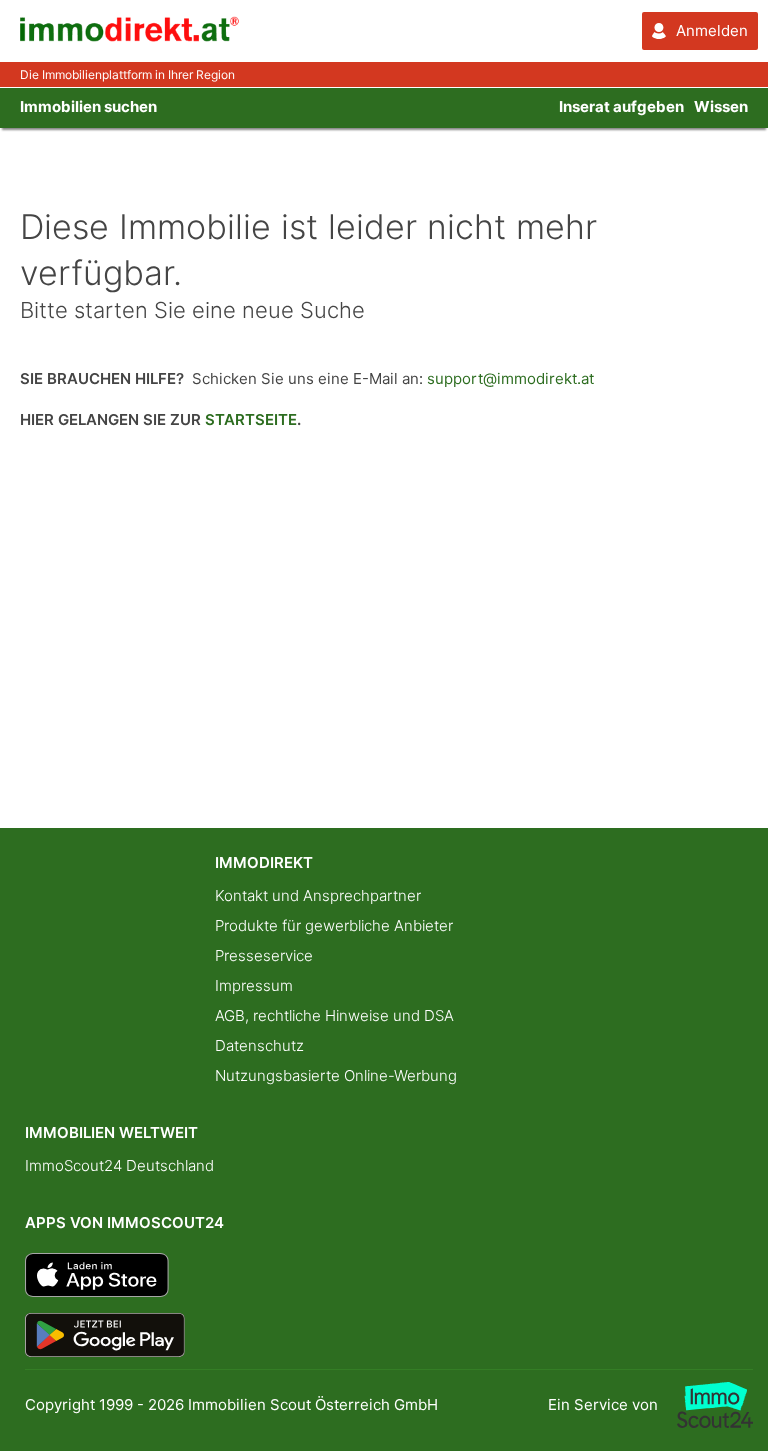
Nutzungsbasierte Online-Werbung (336, 1075)
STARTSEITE (251, 419)
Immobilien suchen (88, 106)
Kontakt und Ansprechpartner (318, 895)
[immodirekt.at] (130, 36)
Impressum (254, 985)
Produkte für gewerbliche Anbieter (334, 925)
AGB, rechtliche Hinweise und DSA (334, 1015)
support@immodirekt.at (510, 378)
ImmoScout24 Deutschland (119, 1165)
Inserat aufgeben (621, 106)
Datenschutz (259, 1045)
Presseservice (264, 955)
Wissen (721, 106)
